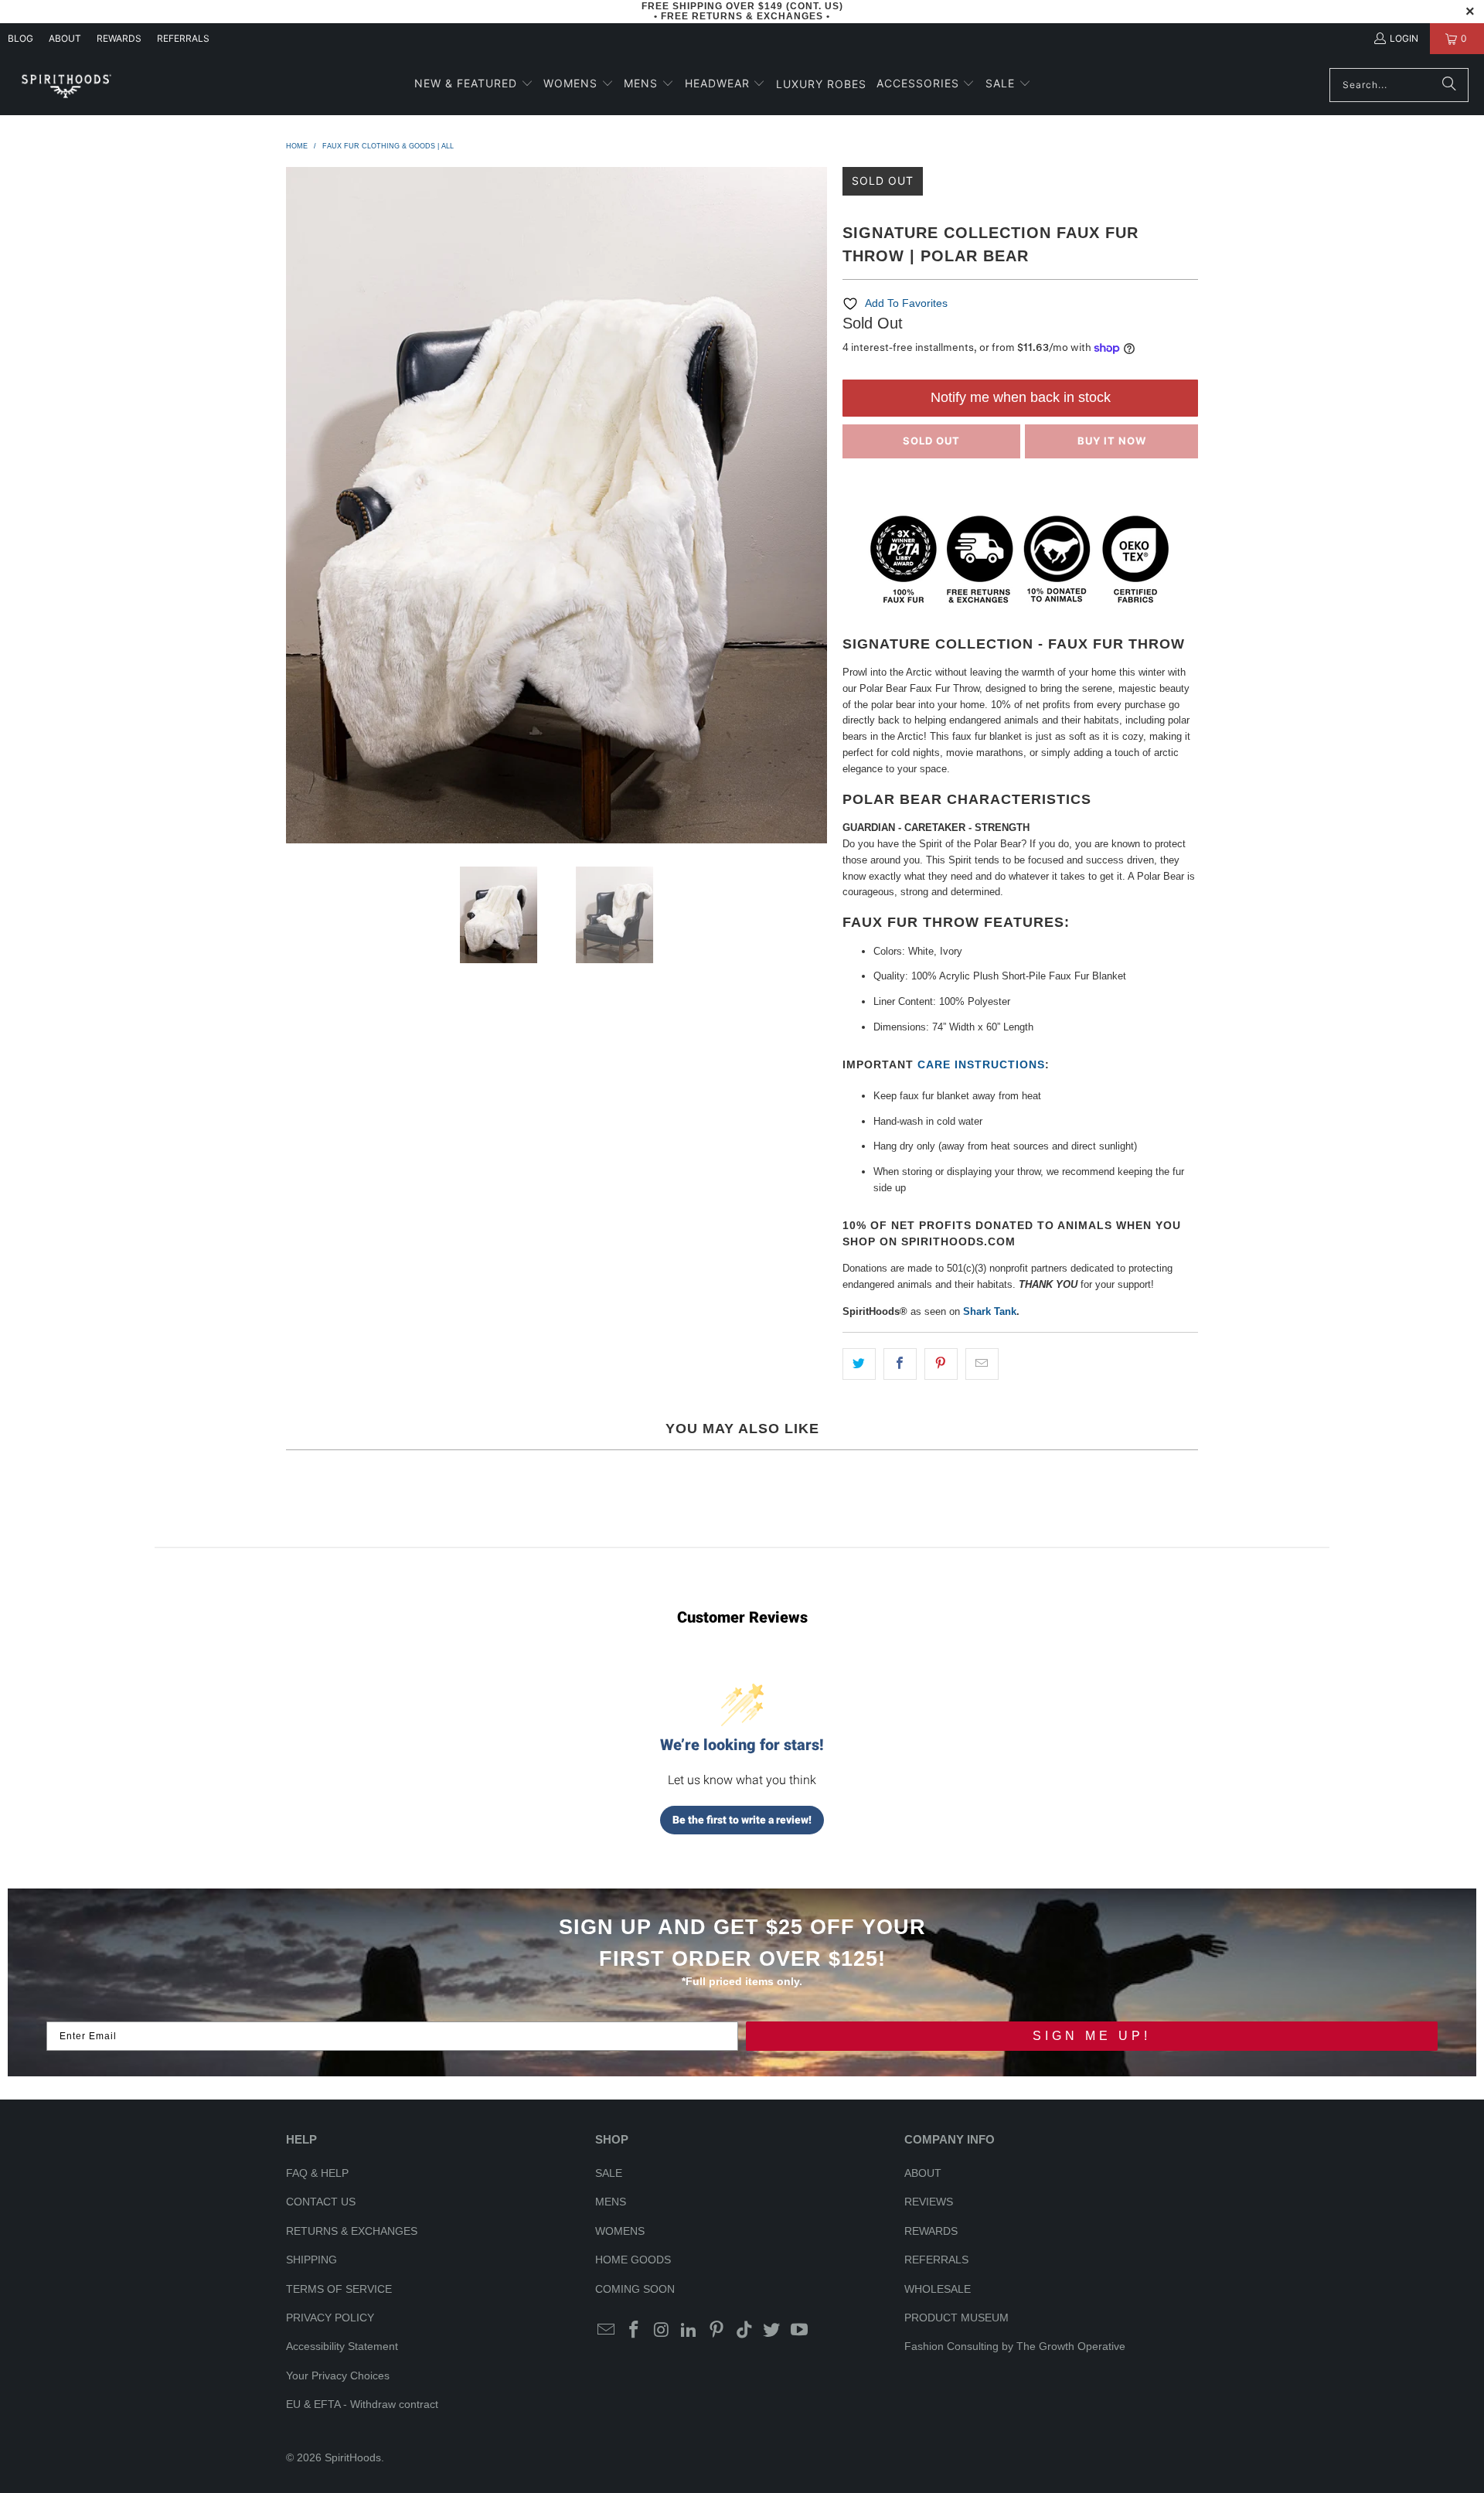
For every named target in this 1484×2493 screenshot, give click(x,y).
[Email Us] (607, 2331)
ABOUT (65, 38)
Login (1404, 38)
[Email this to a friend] (982, 1364)
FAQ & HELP (317, 2173)
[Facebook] (635, 2331)
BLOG (20, 38)
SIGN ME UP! (1092, 2036)
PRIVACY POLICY (330, 2318)
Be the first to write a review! (742, 1820)
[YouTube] (800, 2331)
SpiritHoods (353, 2457)
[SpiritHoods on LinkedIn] (689, 2331)
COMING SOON (635, 2289)
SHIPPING (311, 2260)
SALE (609, 2173)
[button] (474, 85)
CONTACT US (321, 2202)
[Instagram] (662, 2331)
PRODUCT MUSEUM (956, 2318)
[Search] (1449, 85)
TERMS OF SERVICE (339, 2289)
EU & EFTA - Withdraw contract (362, 2404)
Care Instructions (981, 1064)
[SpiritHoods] (66, 85)
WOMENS (620, 2231)
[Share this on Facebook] (900, 1364)
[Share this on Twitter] (859, 1364)
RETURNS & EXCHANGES (352, 2231)
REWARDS (931, 2231)
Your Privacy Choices (338, 2376)
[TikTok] (744, 2331)
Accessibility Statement (342, 2346)
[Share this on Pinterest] (941, 1364)
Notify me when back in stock (1021, 397)
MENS (611, 2202)
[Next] (815, 505)
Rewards (119, 38)
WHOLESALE (938, 2289)
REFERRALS (183, 38)
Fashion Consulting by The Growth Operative (1015, 2346)
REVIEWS (929, 2202)
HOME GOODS (633, 2260)
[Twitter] (772, 2331)
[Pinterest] (717, 2331)
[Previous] (298, 505)
